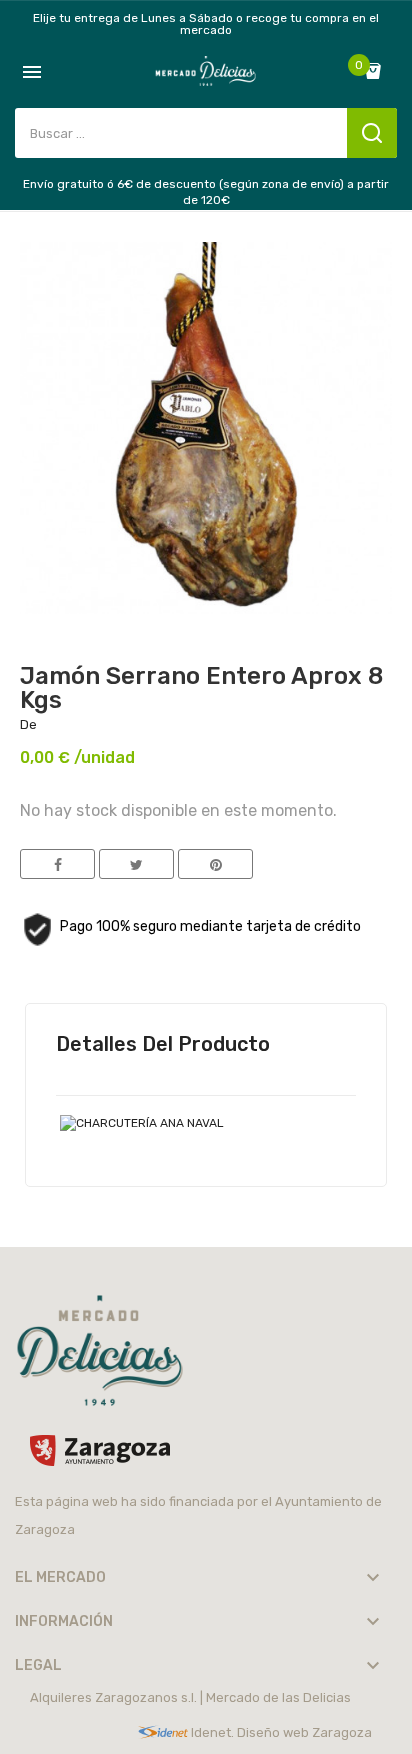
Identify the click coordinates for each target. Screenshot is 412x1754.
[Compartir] (57, 864)
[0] (378, 71)
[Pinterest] (215, 864)
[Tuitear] (136, 864)
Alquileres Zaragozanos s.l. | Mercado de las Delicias (190, 1697)
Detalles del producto (163, 1044)
